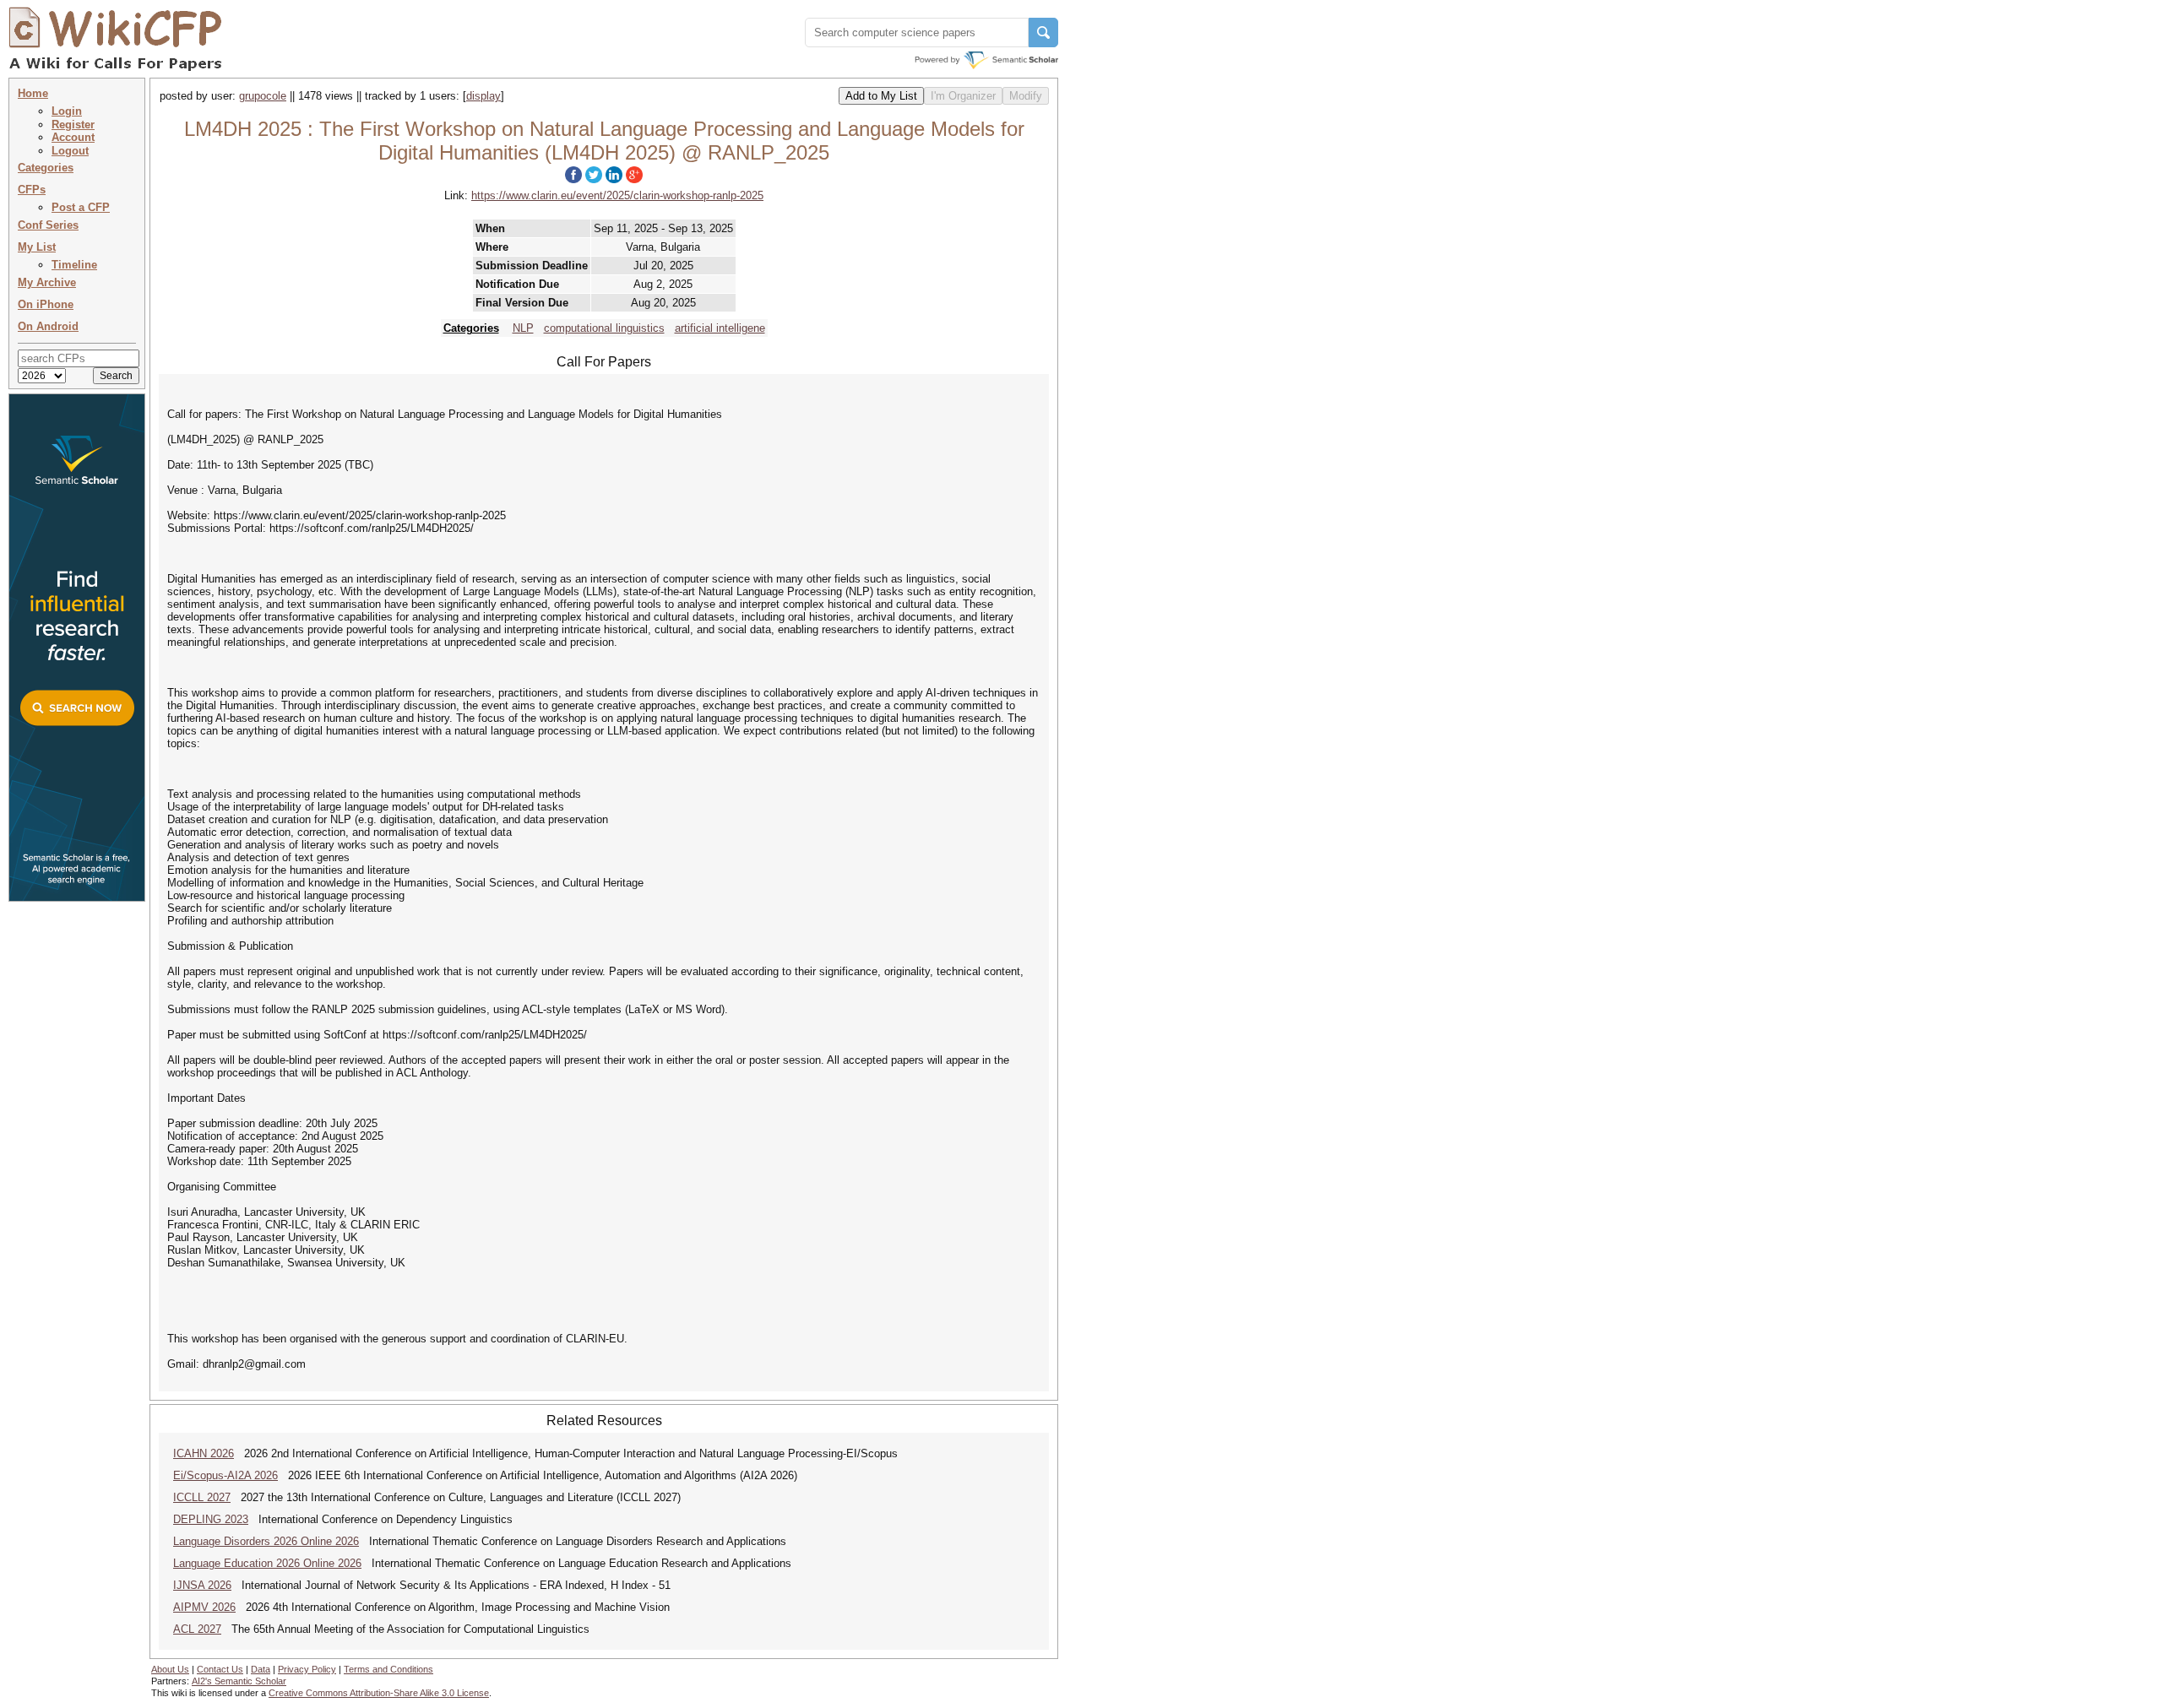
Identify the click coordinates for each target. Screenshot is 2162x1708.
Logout (70, 151)
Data (261, 1669)
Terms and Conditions (388, 1669)
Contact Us (220, 1669)
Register (73, 125)
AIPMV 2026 (204, 1607)
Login (67, 111)
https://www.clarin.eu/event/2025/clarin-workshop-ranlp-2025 (617, 195)
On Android (48, 326)
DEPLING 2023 (211, 1519)
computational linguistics (604, 328)
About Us (170, 1669)
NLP (523, 328)
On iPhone (46, 304)
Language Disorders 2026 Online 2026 (266, 1541)
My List (37, 247)
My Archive (47, 282)
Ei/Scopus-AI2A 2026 (225, 1475)
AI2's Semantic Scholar (239, 1681)
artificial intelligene (720, 328)
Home (33, 93)
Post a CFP (81, 207)
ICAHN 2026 (204, 1453)
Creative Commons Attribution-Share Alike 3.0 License (379, 1693)
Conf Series (48, 225)
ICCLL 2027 (202, 1497)
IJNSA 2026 (202, 1585)
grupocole (263, 96)
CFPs (32, 190)
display (483, 96)
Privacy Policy (307, 1669)
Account (73, 137)
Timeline (74, 265)
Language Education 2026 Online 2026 (267, 1563)
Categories (46, 168)
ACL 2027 (197, 1629)
